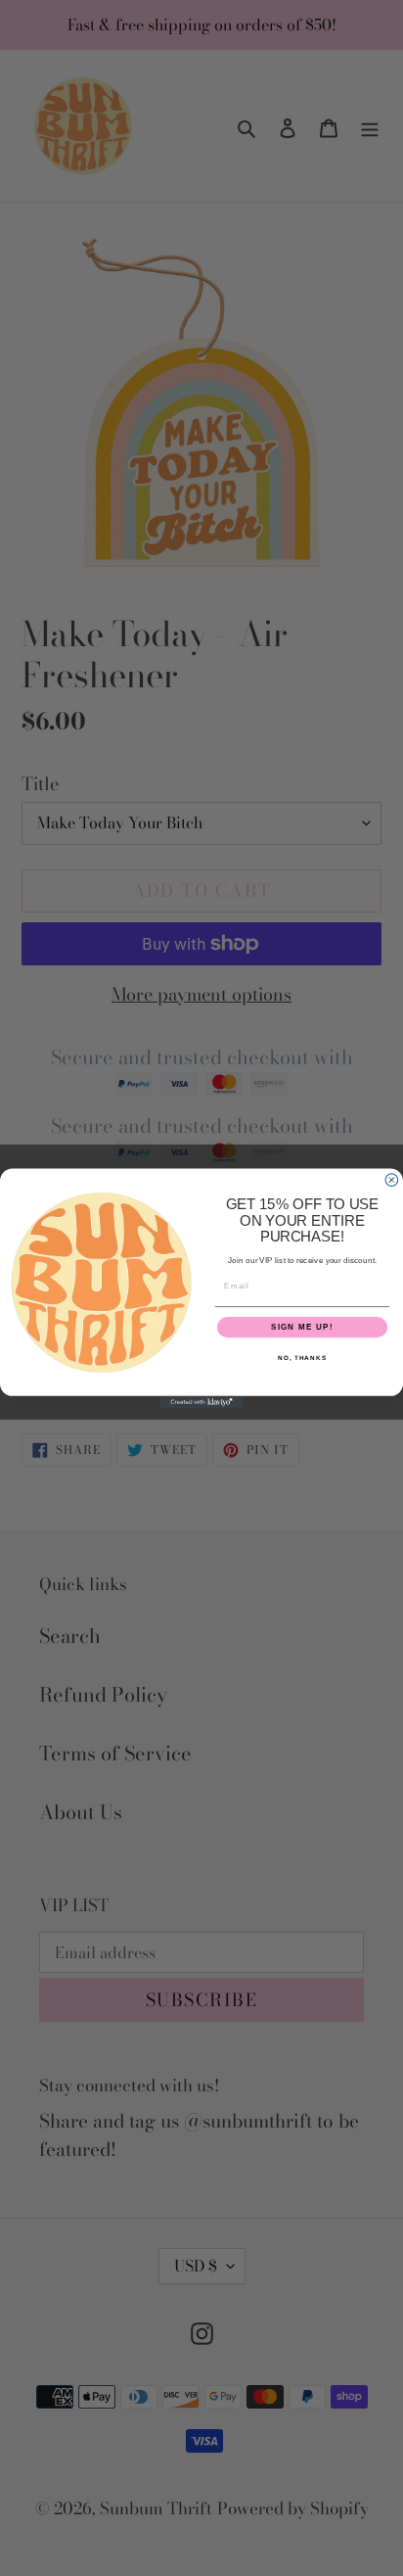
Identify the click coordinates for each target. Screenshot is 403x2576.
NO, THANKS (302, 1358)
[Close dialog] (392, 1179)
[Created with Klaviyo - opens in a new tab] (202, 1402)
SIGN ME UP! (302, 1327)
